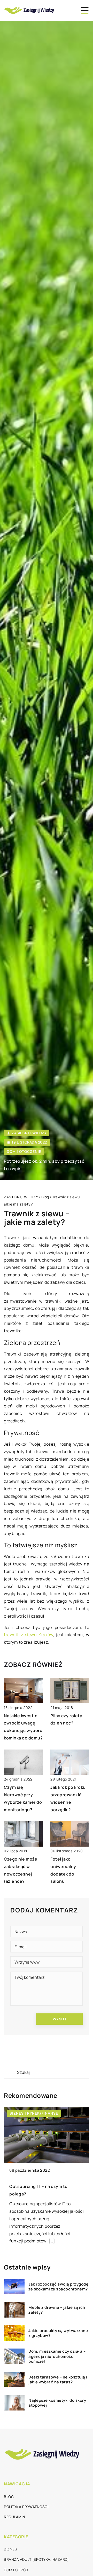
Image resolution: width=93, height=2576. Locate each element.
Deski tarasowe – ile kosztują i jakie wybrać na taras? (58, 2380)
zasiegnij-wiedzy (29, 1133)
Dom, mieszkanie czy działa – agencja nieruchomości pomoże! (57, 2356)
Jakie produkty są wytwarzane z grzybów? (58, 2333)
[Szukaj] (10, 2072)
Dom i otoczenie (24, 1151)
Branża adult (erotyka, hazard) (36, 2559)
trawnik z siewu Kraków (28, 1635)
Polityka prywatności (26, 2507)
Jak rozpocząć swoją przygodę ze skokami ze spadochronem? (58, 2287)
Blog (9, 2497)
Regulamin (15, 2517)
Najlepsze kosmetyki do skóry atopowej (57, 2403)
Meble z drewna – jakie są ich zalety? (57, 2310)
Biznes (10, 2549)
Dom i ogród (16, 2570)
